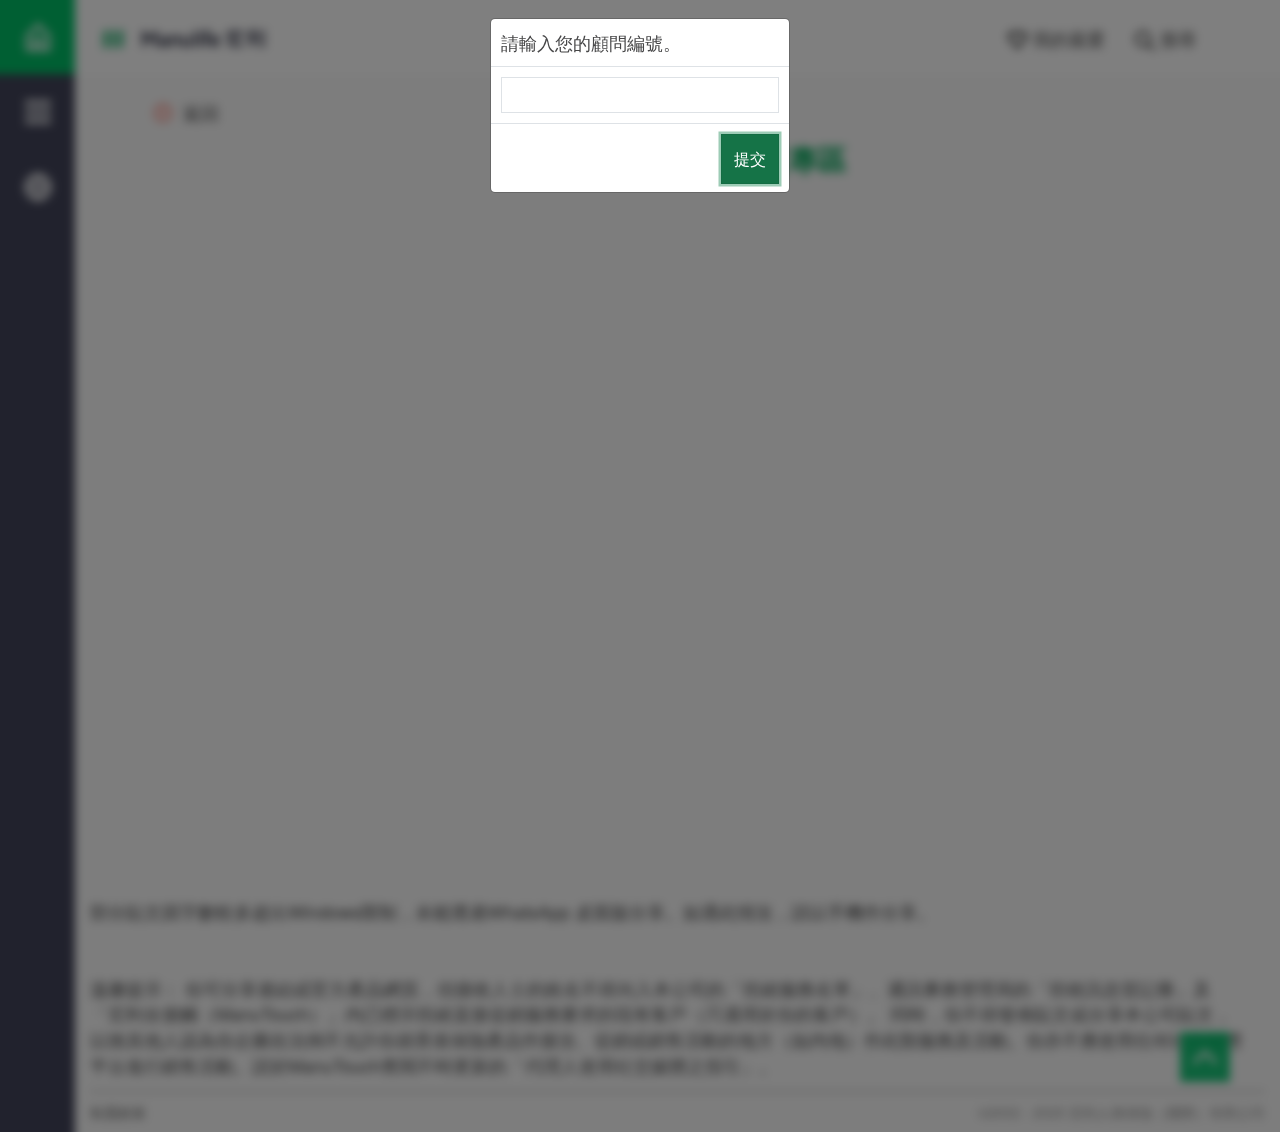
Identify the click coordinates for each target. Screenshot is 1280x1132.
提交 (750, 158)
